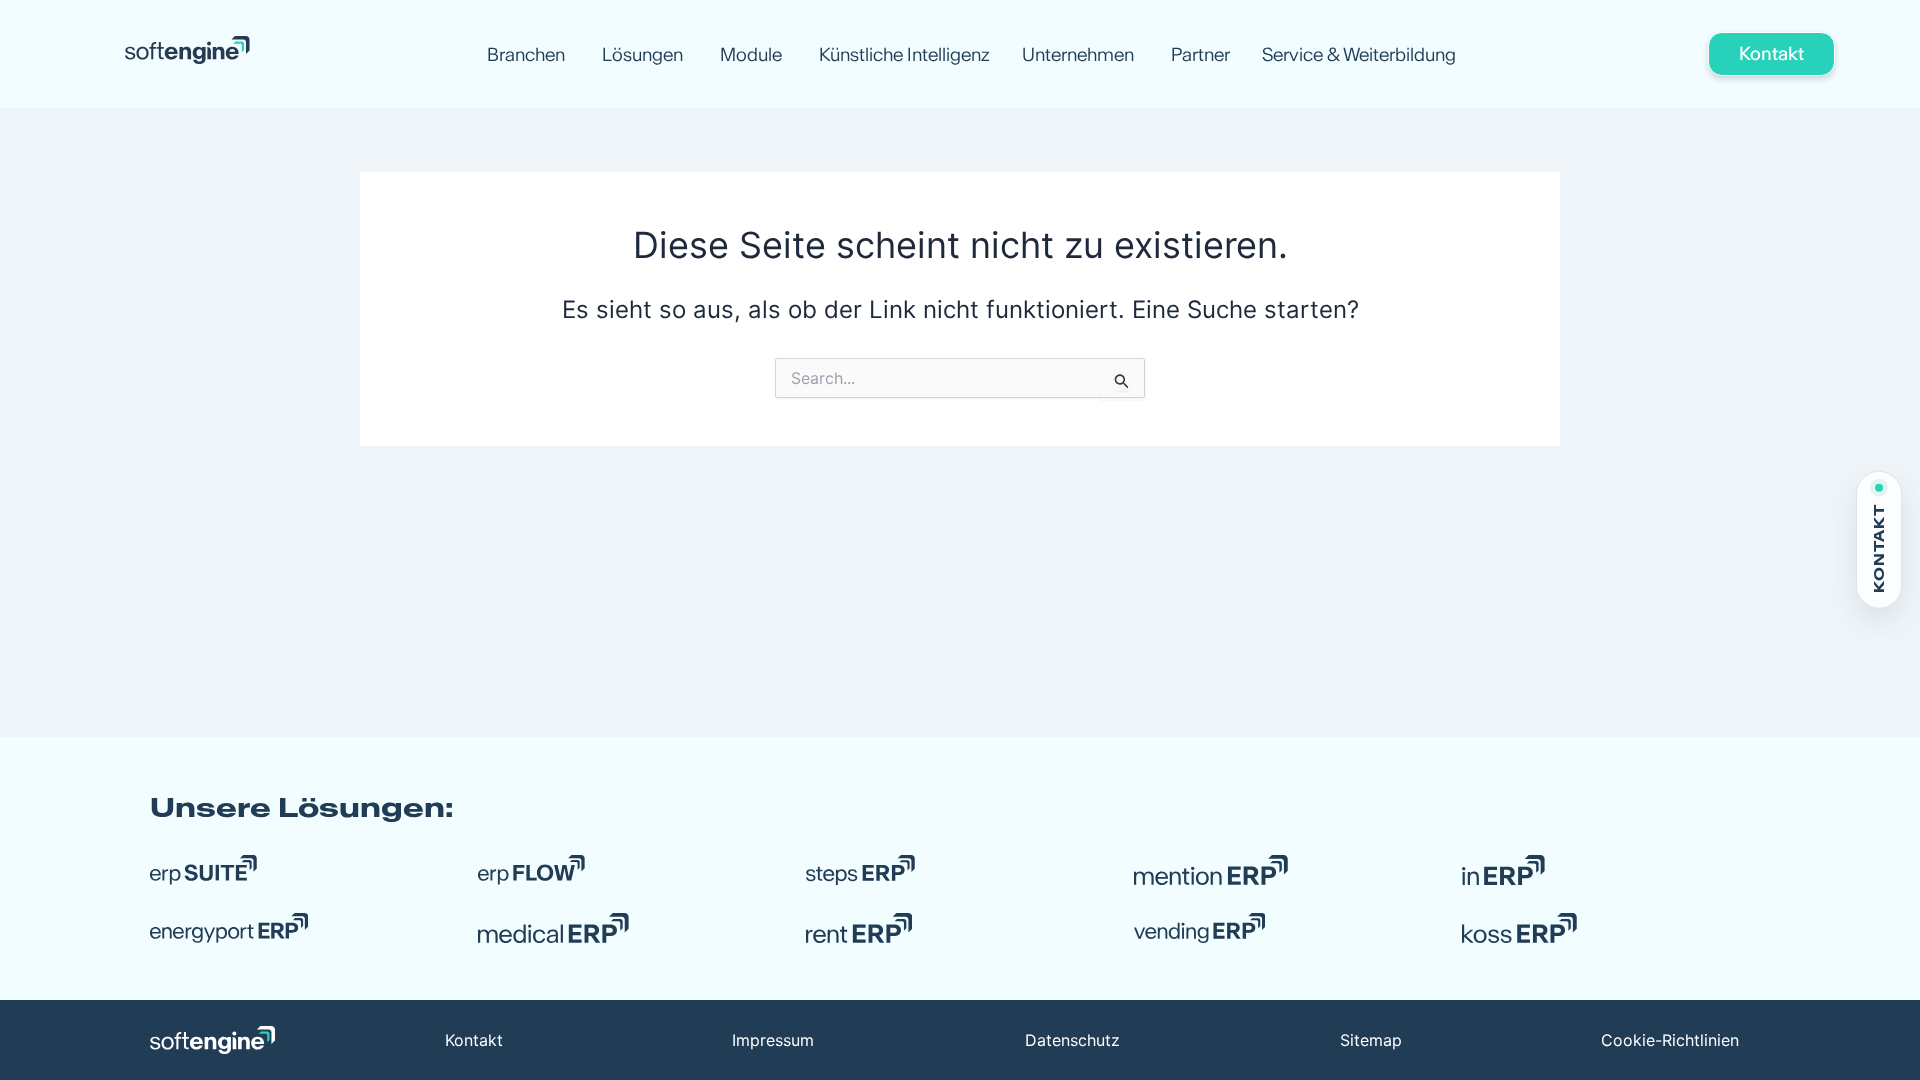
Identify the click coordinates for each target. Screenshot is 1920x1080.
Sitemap (1371, 1040)
